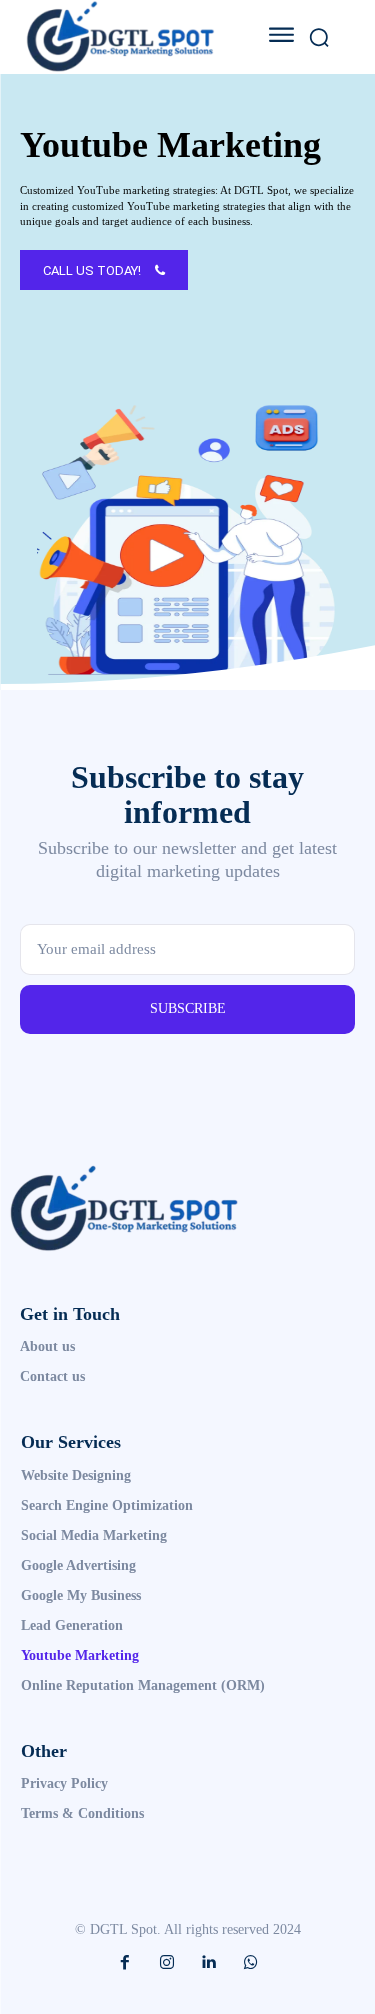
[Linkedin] (209, 1963)
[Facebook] (125, 1963)
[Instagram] (167, 1963)
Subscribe (188, 1008)
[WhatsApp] (251, 1963)
